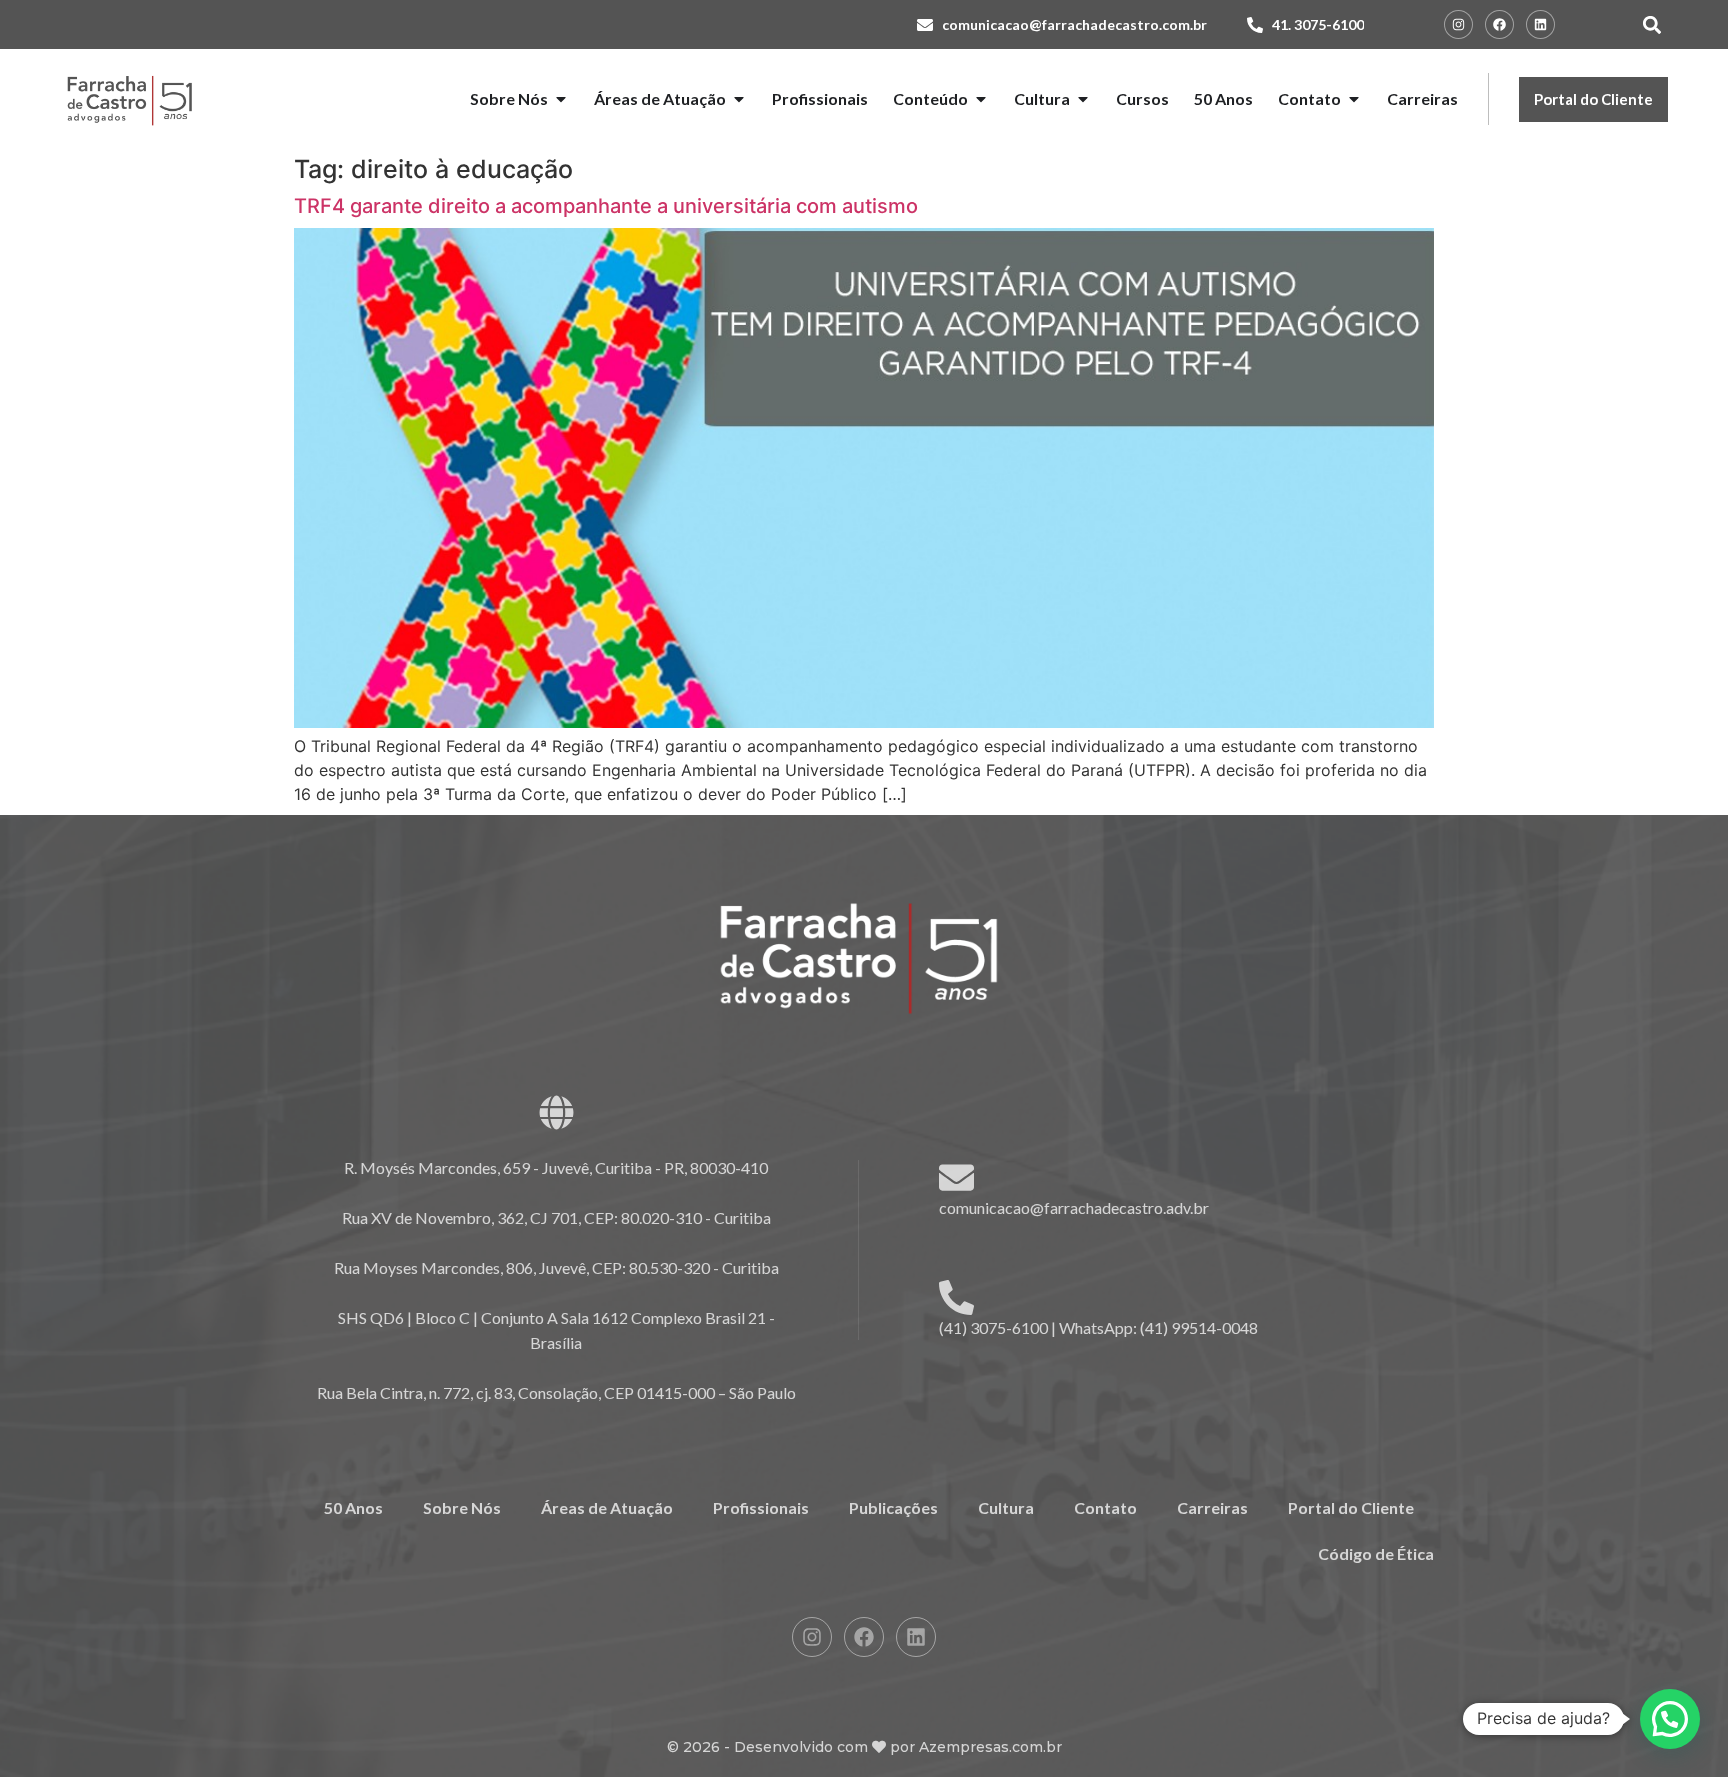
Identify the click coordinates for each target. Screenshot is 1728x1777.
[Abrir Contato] (1354, 99)
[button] (1651, 24)
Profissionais (761, 1507)
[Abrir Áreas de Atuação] (739, 99)
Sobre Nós (462, 1507)
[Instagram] (1458, 24)
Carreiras (1212, 1507)
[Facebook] (1499, 24)
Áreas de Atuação (607, 1507)
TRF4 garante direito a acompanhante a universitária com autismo (606, 206)
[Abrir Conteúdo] (981, 99)
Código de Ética (1376, 1553)
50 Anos (353, 1507)
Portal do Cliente (1351, 1507)
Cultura (1006, 1507)
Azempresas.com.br (990, 1747)
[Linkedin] (1540, 24)
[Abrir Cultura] (1083, 99)
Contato (1105, 1507)
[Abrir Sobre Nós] (561, 99)
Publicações (893, 1507)
